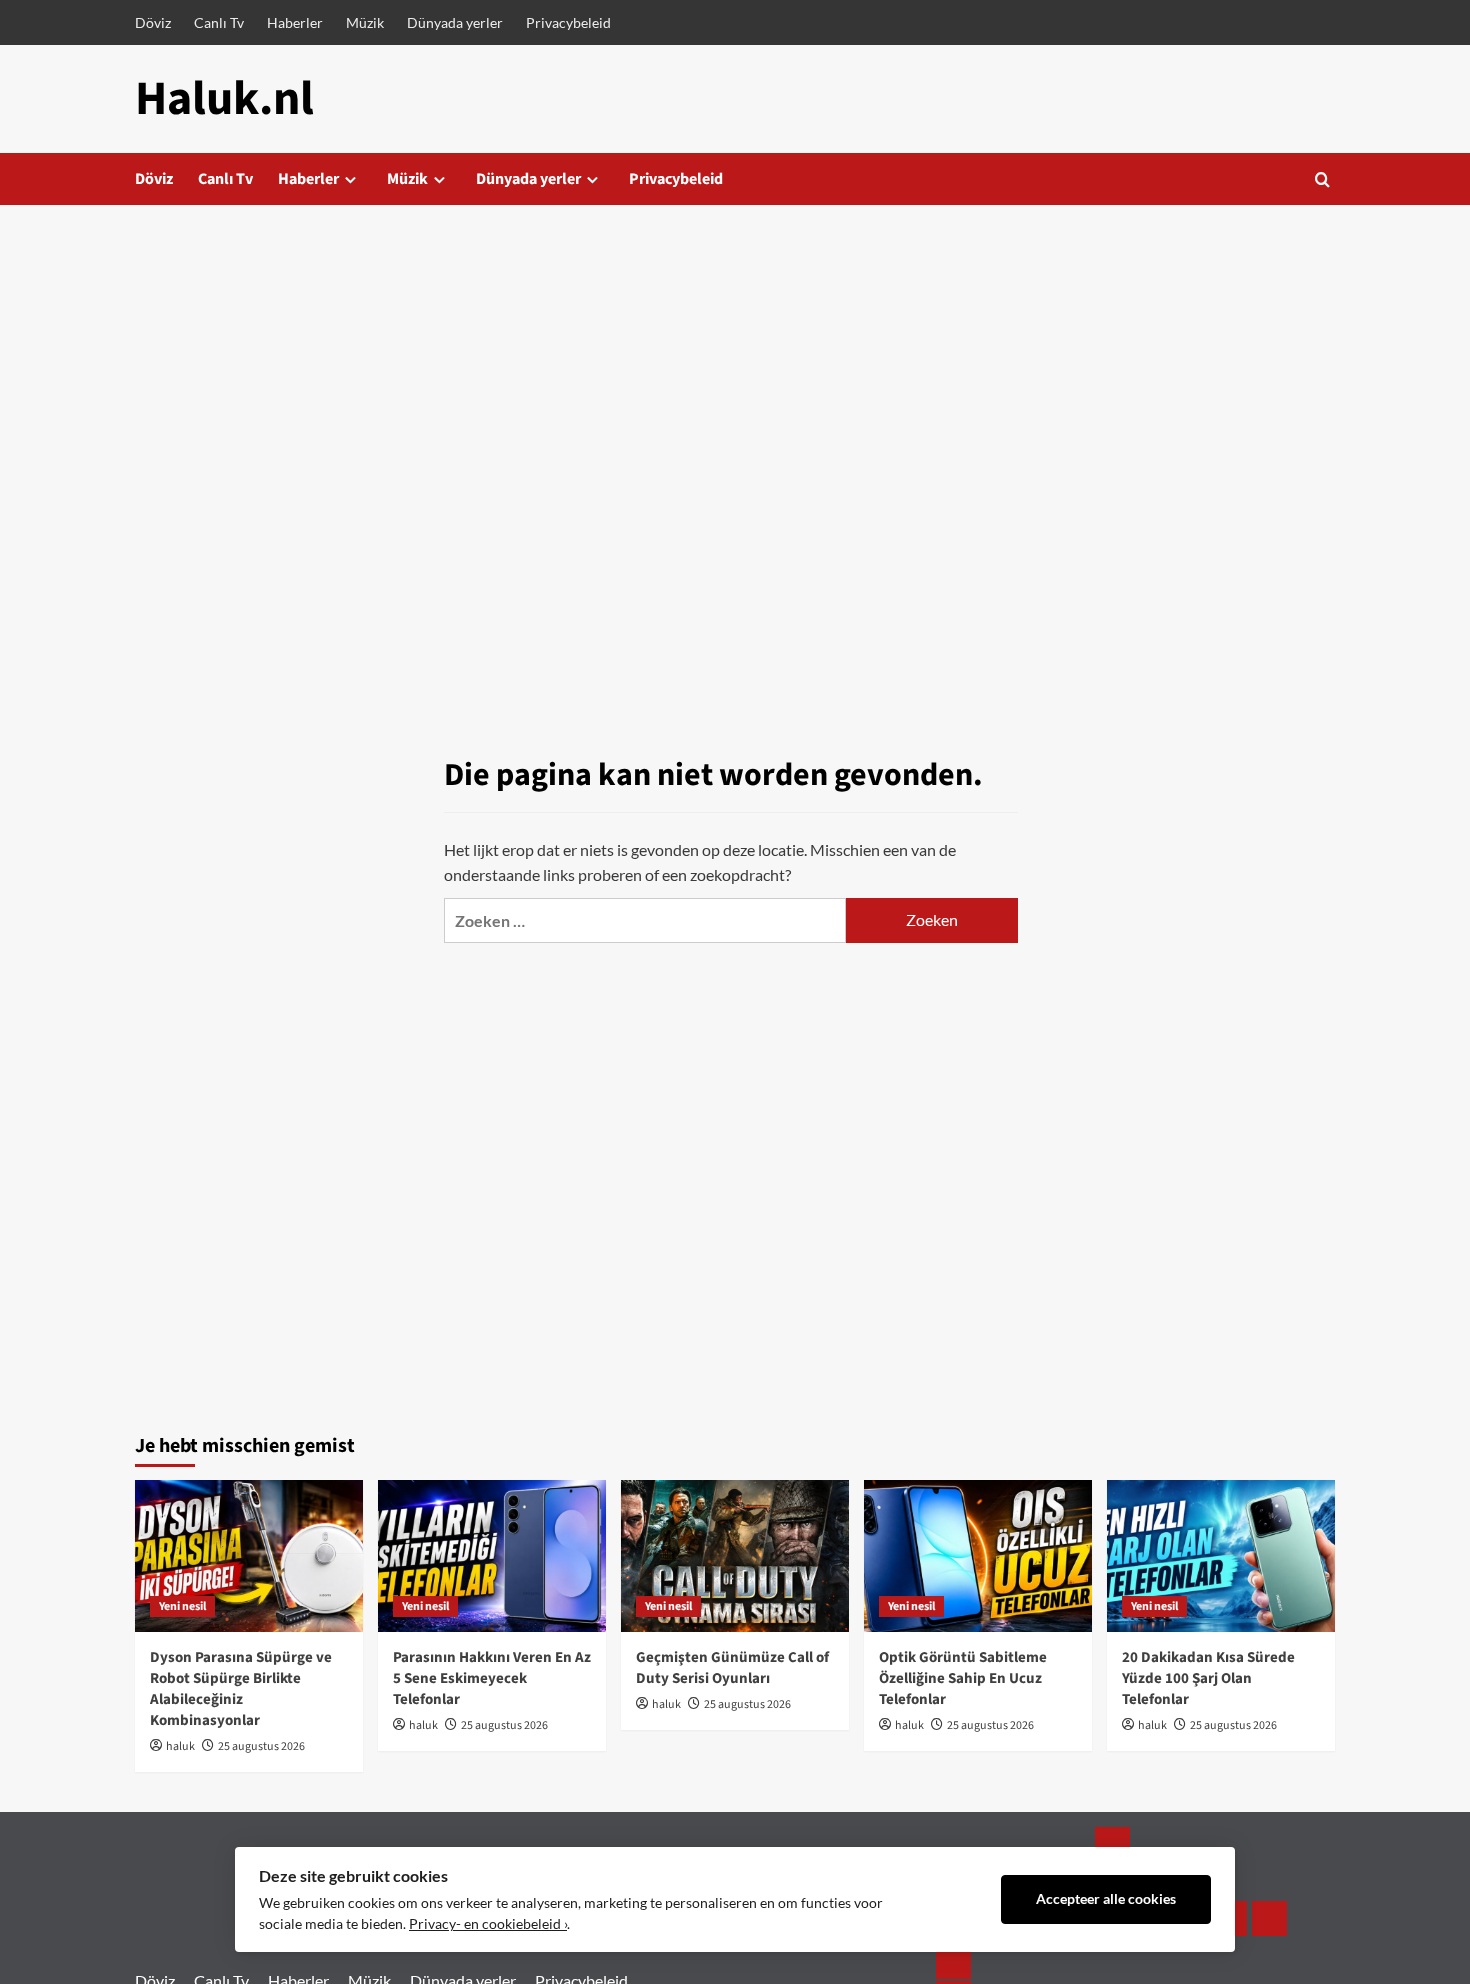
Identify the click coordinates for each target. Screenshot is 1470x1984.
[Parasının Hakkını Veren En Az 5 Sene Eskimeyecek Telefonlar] (492, 1556)
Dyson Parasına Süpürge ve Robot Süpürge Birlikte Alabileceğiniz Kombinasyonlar (241, 1689)
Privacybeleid (568, 22)
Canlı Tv (219, 22)
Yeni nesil (182, 1606)
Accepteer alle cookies (1106, 1899)
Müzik (365, 22)
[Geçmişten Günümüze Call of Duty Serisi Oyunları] (735, 1556)
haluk (180, 1746)
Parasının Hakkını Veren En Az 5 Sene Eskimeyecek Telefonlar (492, 1678)
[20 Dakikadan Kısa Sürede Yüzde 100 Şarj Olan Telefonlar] (1221, 1556)
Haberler (295, 22)
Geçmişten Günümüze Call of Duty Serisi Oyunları (732, 1668)
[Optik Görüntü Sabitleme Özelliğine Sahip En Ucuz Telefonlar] (978, 1556)
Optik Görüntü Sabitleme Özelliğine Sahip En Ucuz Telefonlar (963, 1678)
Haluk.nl (224, 99)
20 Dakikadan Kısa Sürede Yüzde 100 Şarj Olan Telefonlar (1208, 1678)
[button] (1322, 179)
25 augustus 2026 (261, 1746)
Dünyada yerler (455, 22)
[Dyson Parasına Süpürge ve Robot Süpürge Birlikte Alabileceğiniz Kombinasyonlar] (249, 1556)
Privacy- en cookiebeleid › (488, 1924)
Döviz (153, 22)
